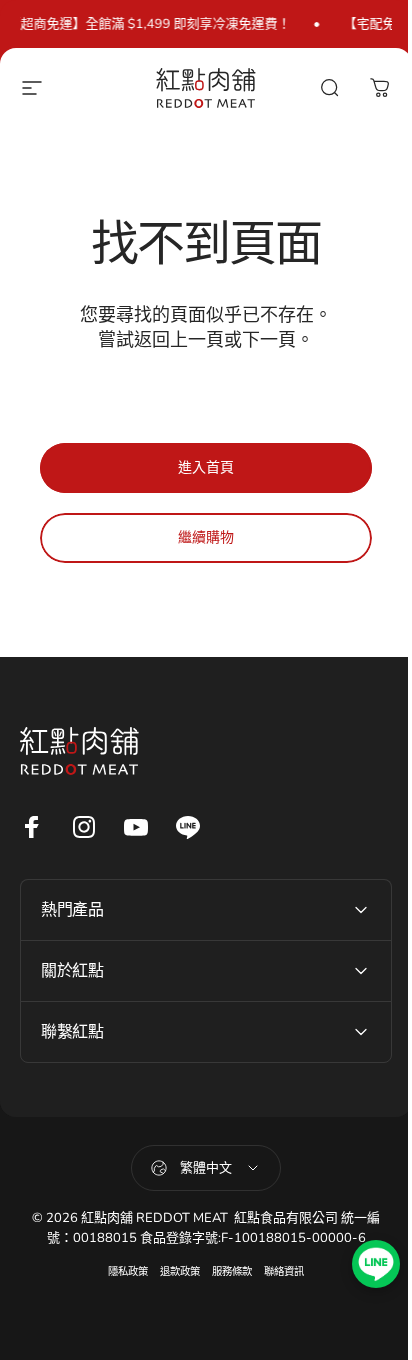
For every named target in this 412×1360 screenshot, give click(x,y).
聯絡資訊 (277, 1271)
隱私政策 (121, 1271)
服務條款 (225, 1271)
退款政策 (173, 1271)
